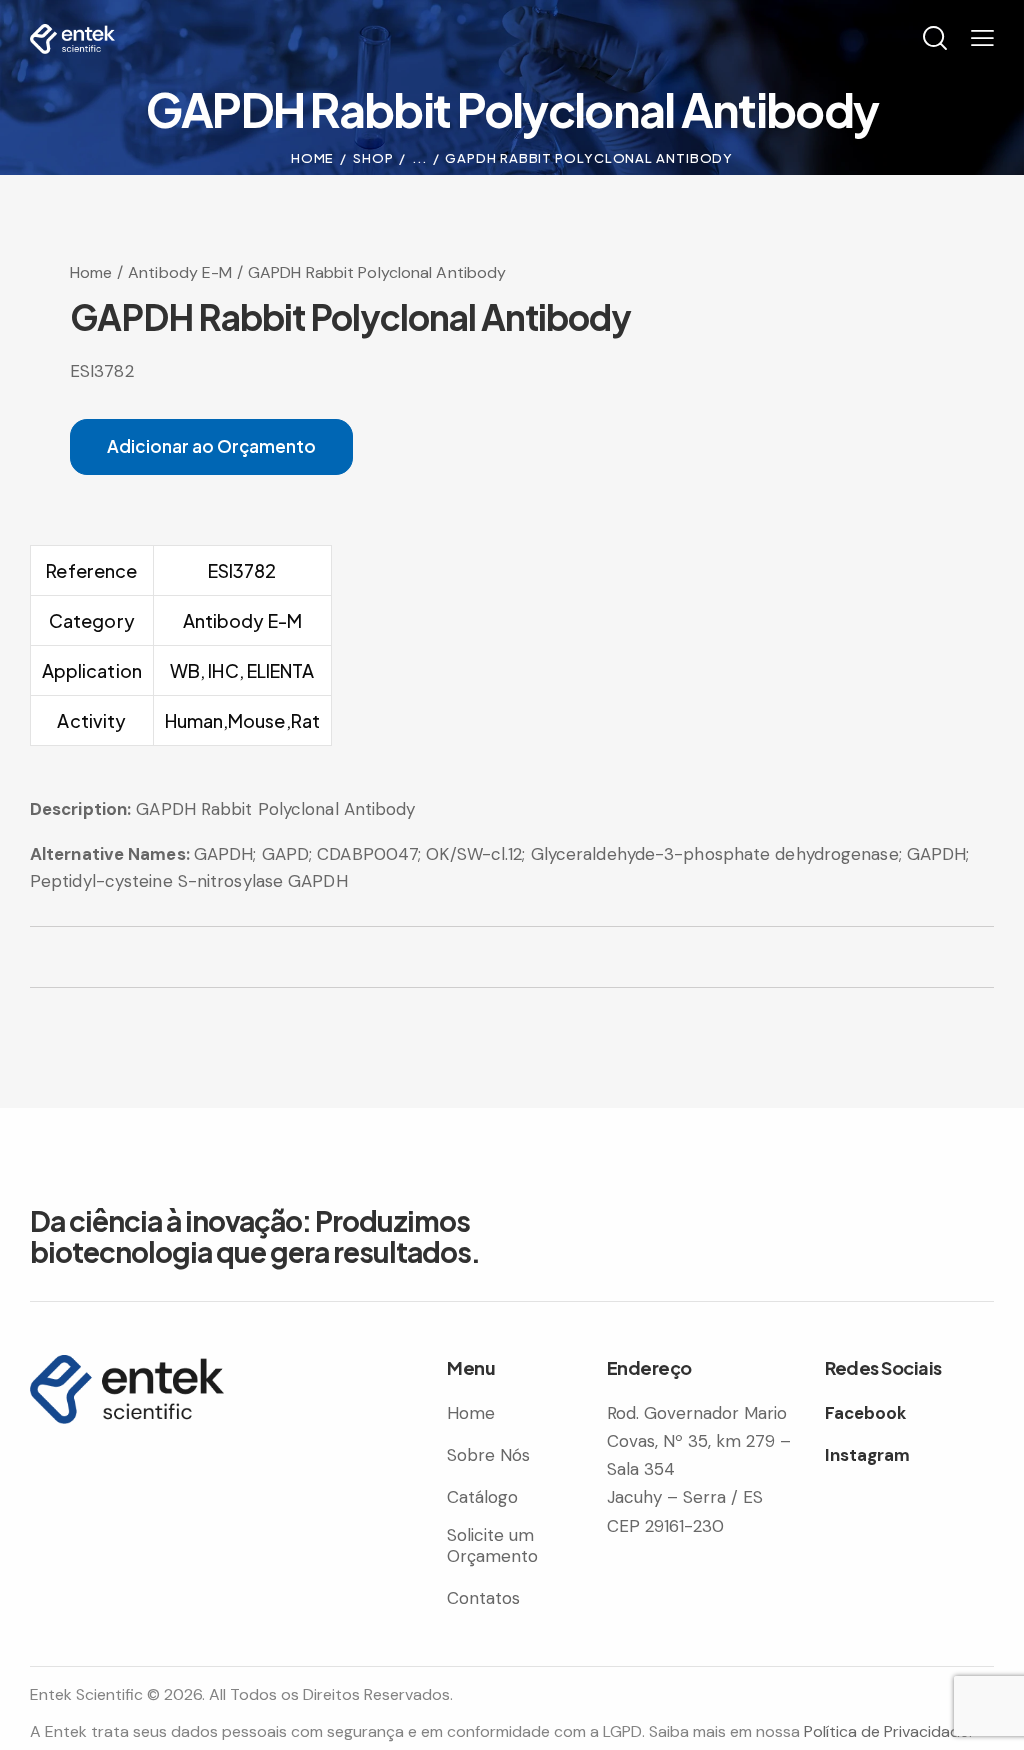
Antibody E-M (180, 272)
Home (313, 158)
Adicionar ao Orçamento (211, 446)
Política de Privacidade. (888, 1731)
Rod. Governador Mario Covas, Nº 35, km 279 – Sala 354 (699, 1441)
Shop (373, 158)
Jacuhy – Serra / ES (685, 1497)
